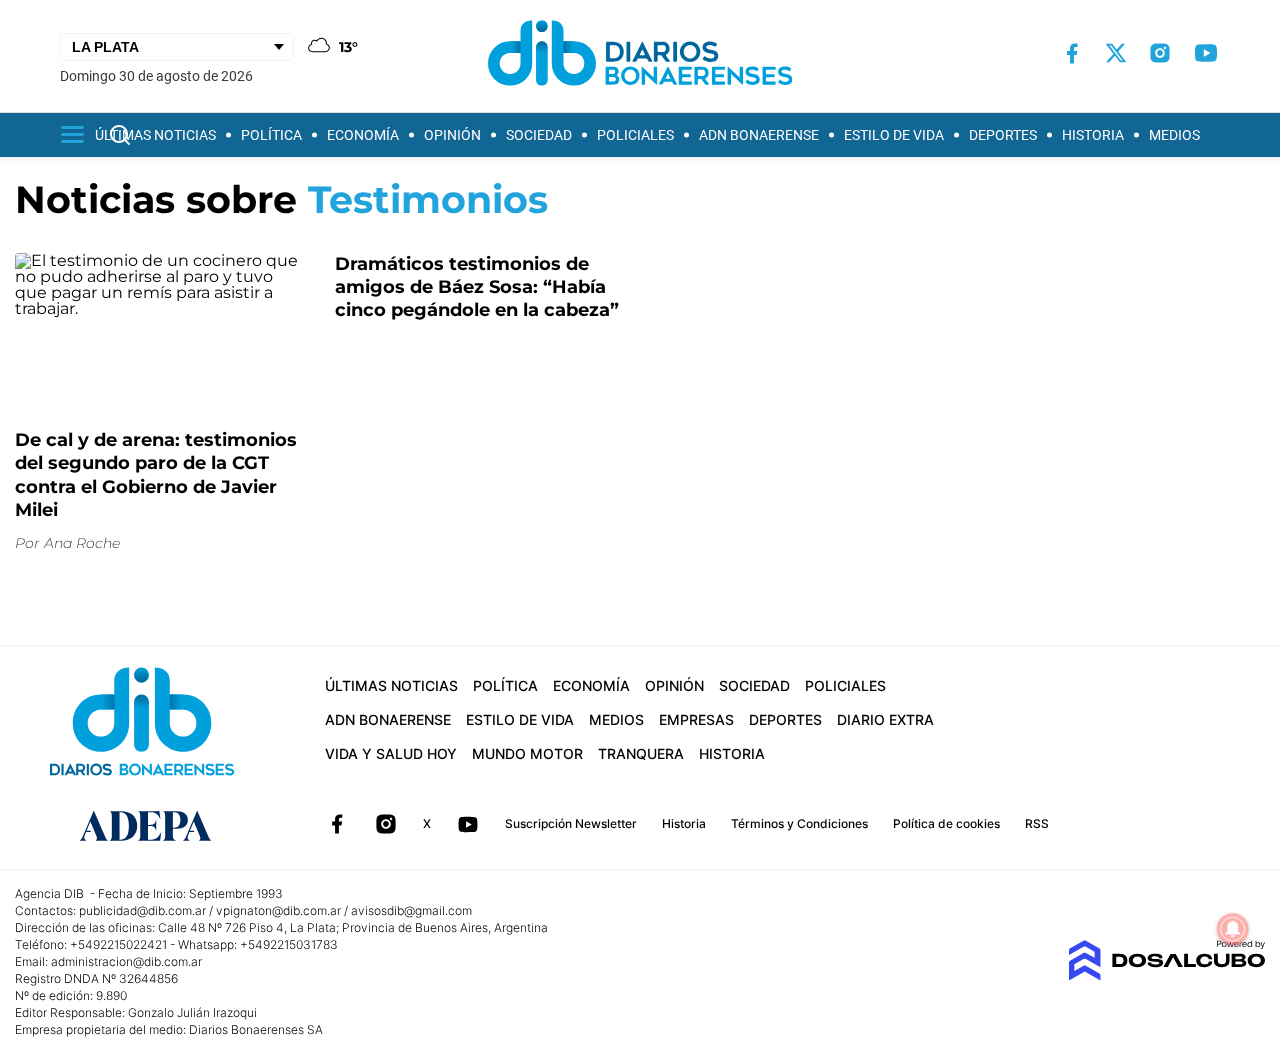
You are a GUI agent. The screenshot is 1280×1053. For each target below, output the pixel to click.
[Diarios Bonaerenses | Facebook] (1072, 53)
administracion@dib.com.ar (126, 961)
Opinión (452, 135)
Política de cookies (946, 823)
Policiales (635, 135)
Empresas (696, 719)
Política (271, 135)
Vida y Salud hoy (391, 753)
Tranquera (641, 753)
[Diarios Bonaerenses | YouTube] (1206, 53)
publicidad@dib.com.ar (142, 910)
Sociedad (539, 135)
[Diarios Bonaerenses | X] (1116, 53)
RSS (1037, 823)
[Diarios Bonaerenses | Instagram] (1160, 53)
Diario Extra (885, 719)
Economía (363, 135)
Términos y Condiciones (799, 823)
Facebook (337, 824)
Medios (1174, 135)
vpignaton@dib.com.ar (278, 910)
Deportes (1003, 135)
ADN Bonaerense (759, 135)
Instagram (386, 824)
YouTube (468, 824)
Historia (1093, 135)
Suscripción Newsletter (571, 823)
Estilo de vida (894, 135)
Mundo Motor (527, 753)
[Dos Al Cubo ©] (1166, 975)
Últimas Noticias (155, 135)
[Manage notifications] (1233, 929)
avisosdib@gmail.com (411, 910)
